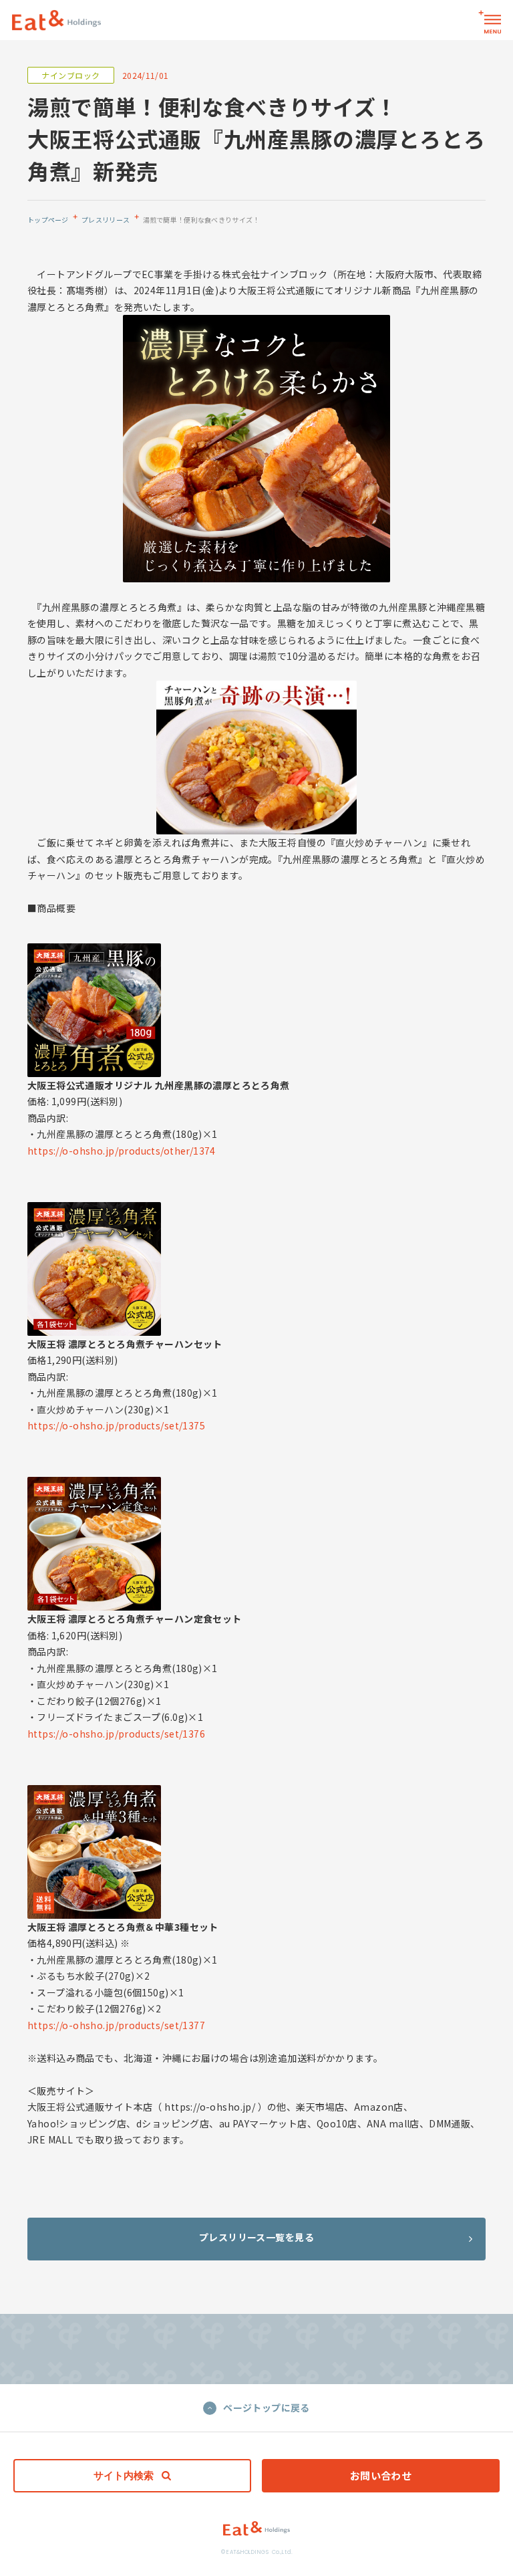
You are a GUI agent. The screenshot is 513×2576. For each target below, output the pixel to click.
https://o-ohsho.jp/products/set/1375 (116, 1425)
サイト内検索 (124, 2475)
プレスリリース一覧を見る (256, 2237)
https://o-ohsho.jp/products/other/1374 (122, 1151)
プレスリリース (106, 220)
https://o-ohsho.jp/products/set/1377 (116, 2025)
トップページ (48, 220)
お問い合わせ (381, 2475)
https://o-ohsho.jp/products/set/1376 (116, 1734)
